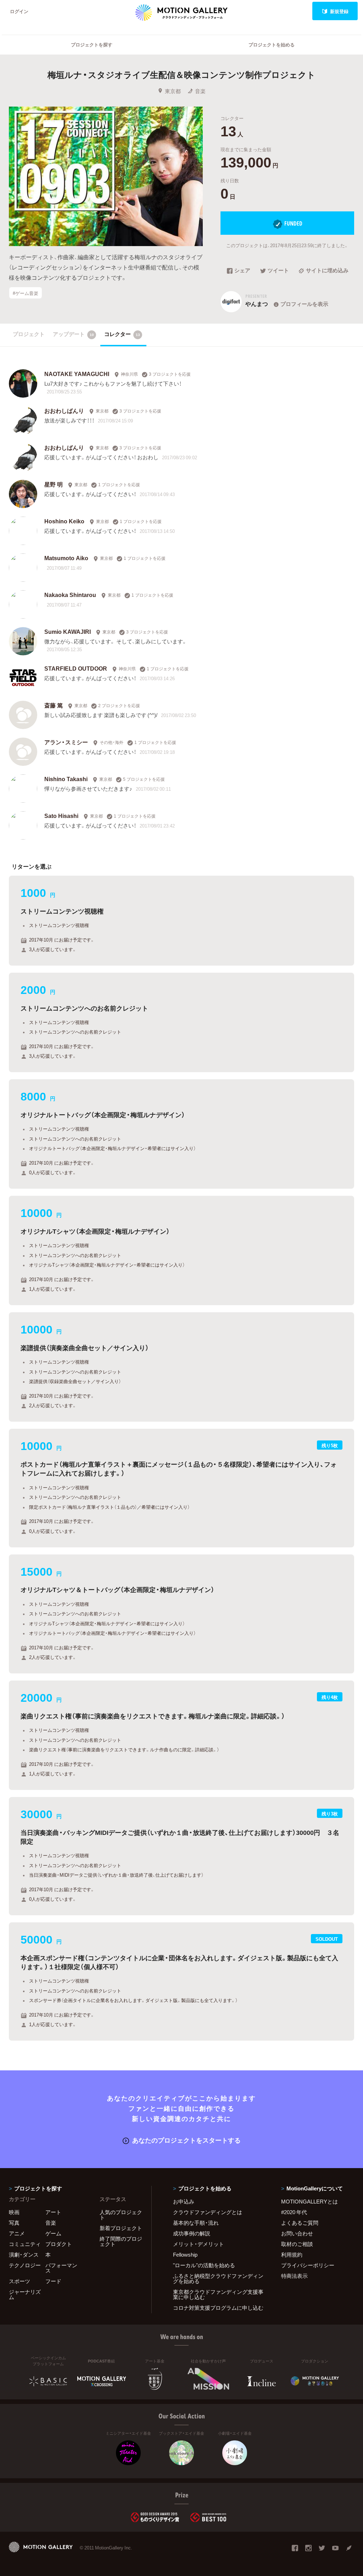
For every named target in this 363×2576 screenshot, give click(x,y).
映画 (14, 2212)
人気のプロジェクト (121, 2215)
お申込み (184, 2201)
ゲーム (53, 2233)
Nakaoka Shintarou (70, 595)
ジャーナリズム (25, 2294)
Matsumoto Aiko (66, 558)
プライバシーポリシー (308, 2265)
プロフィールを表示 (304, 304)
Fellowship (185, 2254)
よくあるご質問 (300, 2223)
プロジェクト (29, 334)
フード (53, 2281)
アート (53, 2212)
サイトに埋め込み (327, 271)
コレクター (122, 334)
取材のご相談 (297, 2244)
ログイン (19, 11)
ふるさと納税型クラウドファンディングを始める (218, 2278)
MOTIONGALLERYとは (309, 2201)
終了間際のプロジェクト (121, 2241)
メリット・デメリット (199, 2244)
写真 (14, 2223)
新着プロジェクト (121, 2228)
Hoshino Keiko (64, 521)
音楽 (200, 91)
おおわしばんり (64, 410)
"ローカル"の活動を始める (204, 2265)
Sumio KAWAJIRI (68, 631)
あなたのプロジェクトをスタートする (186, 2140)
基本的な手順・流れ (196, 2223)
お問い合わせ (297, 2233)
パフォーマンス (61, 2268)
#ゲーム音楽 (26, 293)
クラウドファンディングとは (208, 2212)
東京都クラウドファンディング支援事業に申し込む (218, 2294)
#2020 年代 (294, 2212)
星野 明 (54, 484)
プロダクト (59, 2244)
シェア (242, 271)
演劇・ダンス (24, 2254)
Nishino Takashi (66, 779)
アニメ (17, 2233)
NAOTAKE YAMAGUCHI (77, 374)
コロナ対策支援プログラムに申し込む (218, 2308)
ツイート (278, 271)
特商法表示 (294, 2276)
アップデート (73, 334)
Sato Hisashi (61, 815)
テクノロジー (25, 2265)
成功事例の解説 (192, 2233)
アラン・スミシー (66, 742)
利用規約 (292, 2254)
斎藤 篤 (54, 705)
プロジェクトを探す (92, 44)
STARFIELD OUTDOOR (76, 668)
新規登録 (339, 11)
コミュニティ (25, 2244)
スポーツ (19, 2281)
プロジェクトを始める (272, 44)
